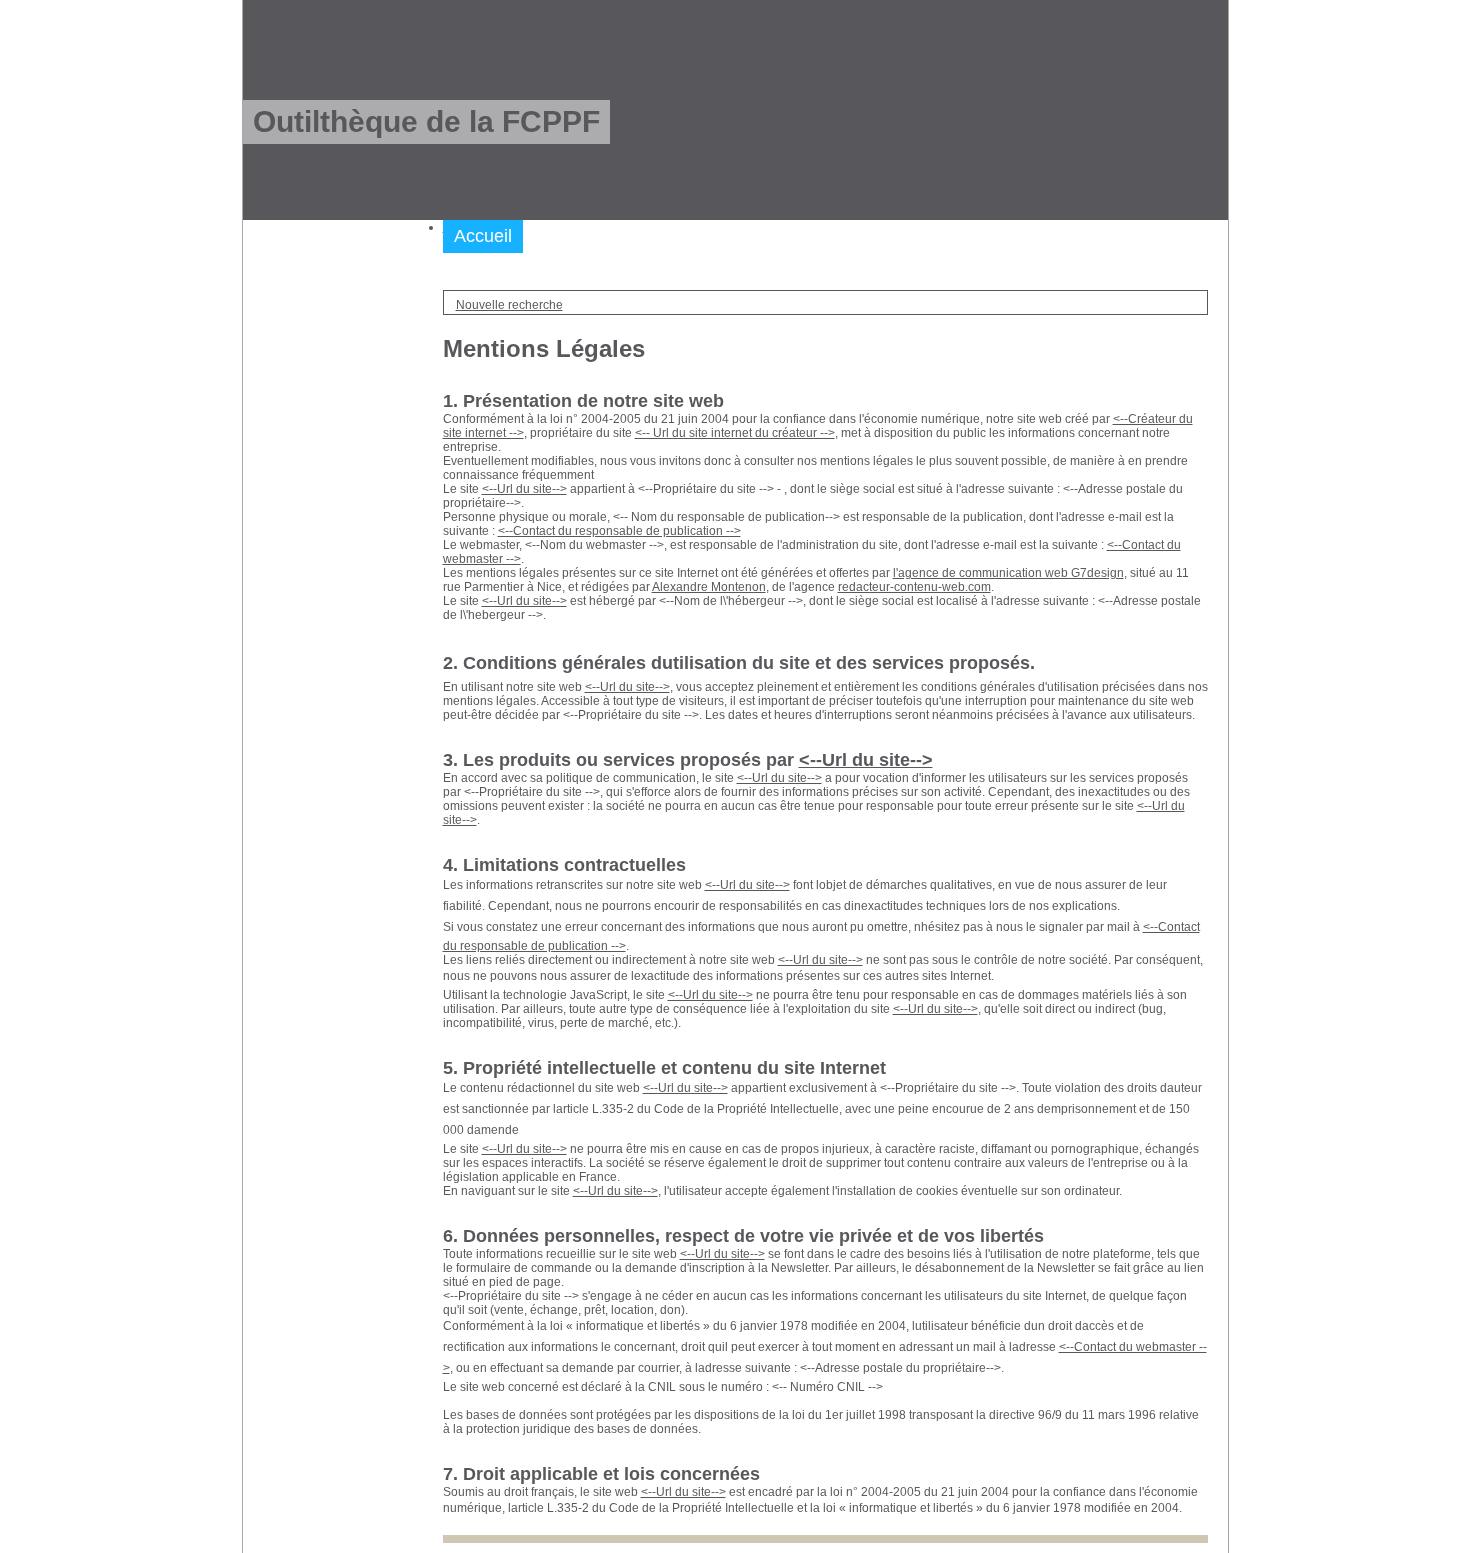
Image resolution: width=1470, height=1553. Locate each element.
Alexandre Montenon (709, 587)
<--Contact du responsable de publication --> (619, 531)
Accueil (483, 236)
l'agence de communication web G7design (1008, 573)
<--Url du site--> (524, 489)
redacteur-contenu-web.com (914, 587)
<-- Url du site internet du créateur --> (735, 433)
